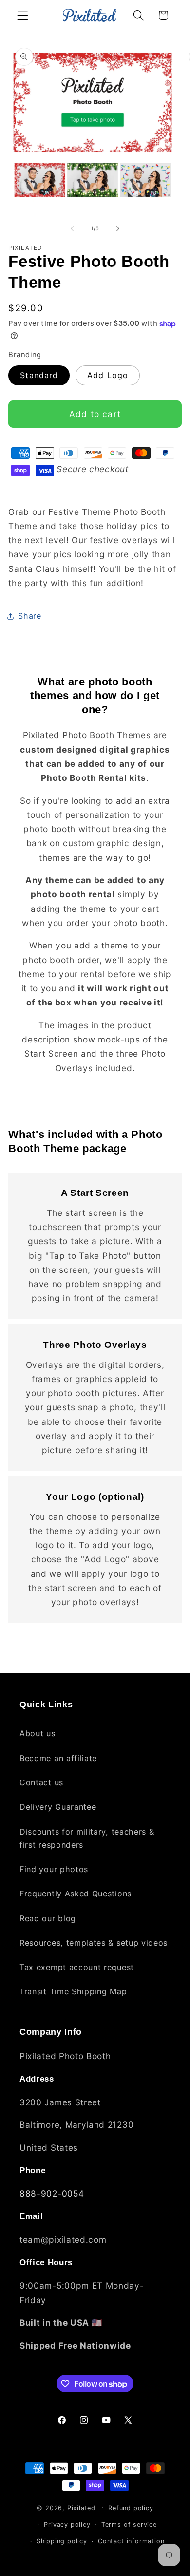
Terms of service (129, 2525)
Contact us (41, 1782)
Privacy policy (67, 2525)
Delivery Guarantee (58, 1807)
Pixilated (81, 2508)
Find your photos (54, 1869)
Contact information (131, 2541)
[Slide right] (118, 228)
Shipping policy (62, 2541)
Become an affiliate (58, 1758)
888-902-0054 (52, 2193)
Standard (39, 375)
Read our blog (48, 1918)
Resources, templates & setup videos (94, 1943)
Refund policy (131, 2508)
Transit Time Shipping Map (73, 1991)
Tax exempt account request (77, 1967)
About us (38, 1733)
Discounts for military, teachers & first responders (87, 1838)
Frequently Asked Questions (76, 1894)
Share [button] (29, 616)
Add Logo (108, 375)
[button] (23, 15)
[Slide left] (72, 228)
